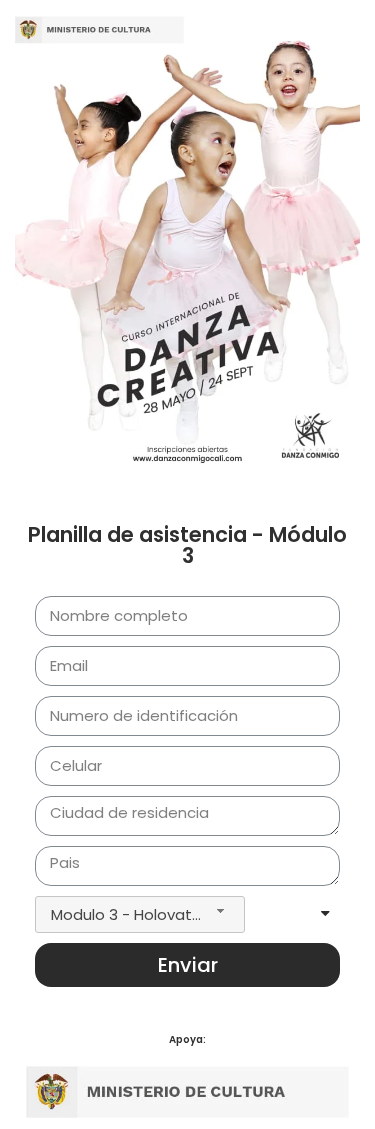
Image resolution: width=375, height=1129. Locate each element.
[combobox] (140, 914)
